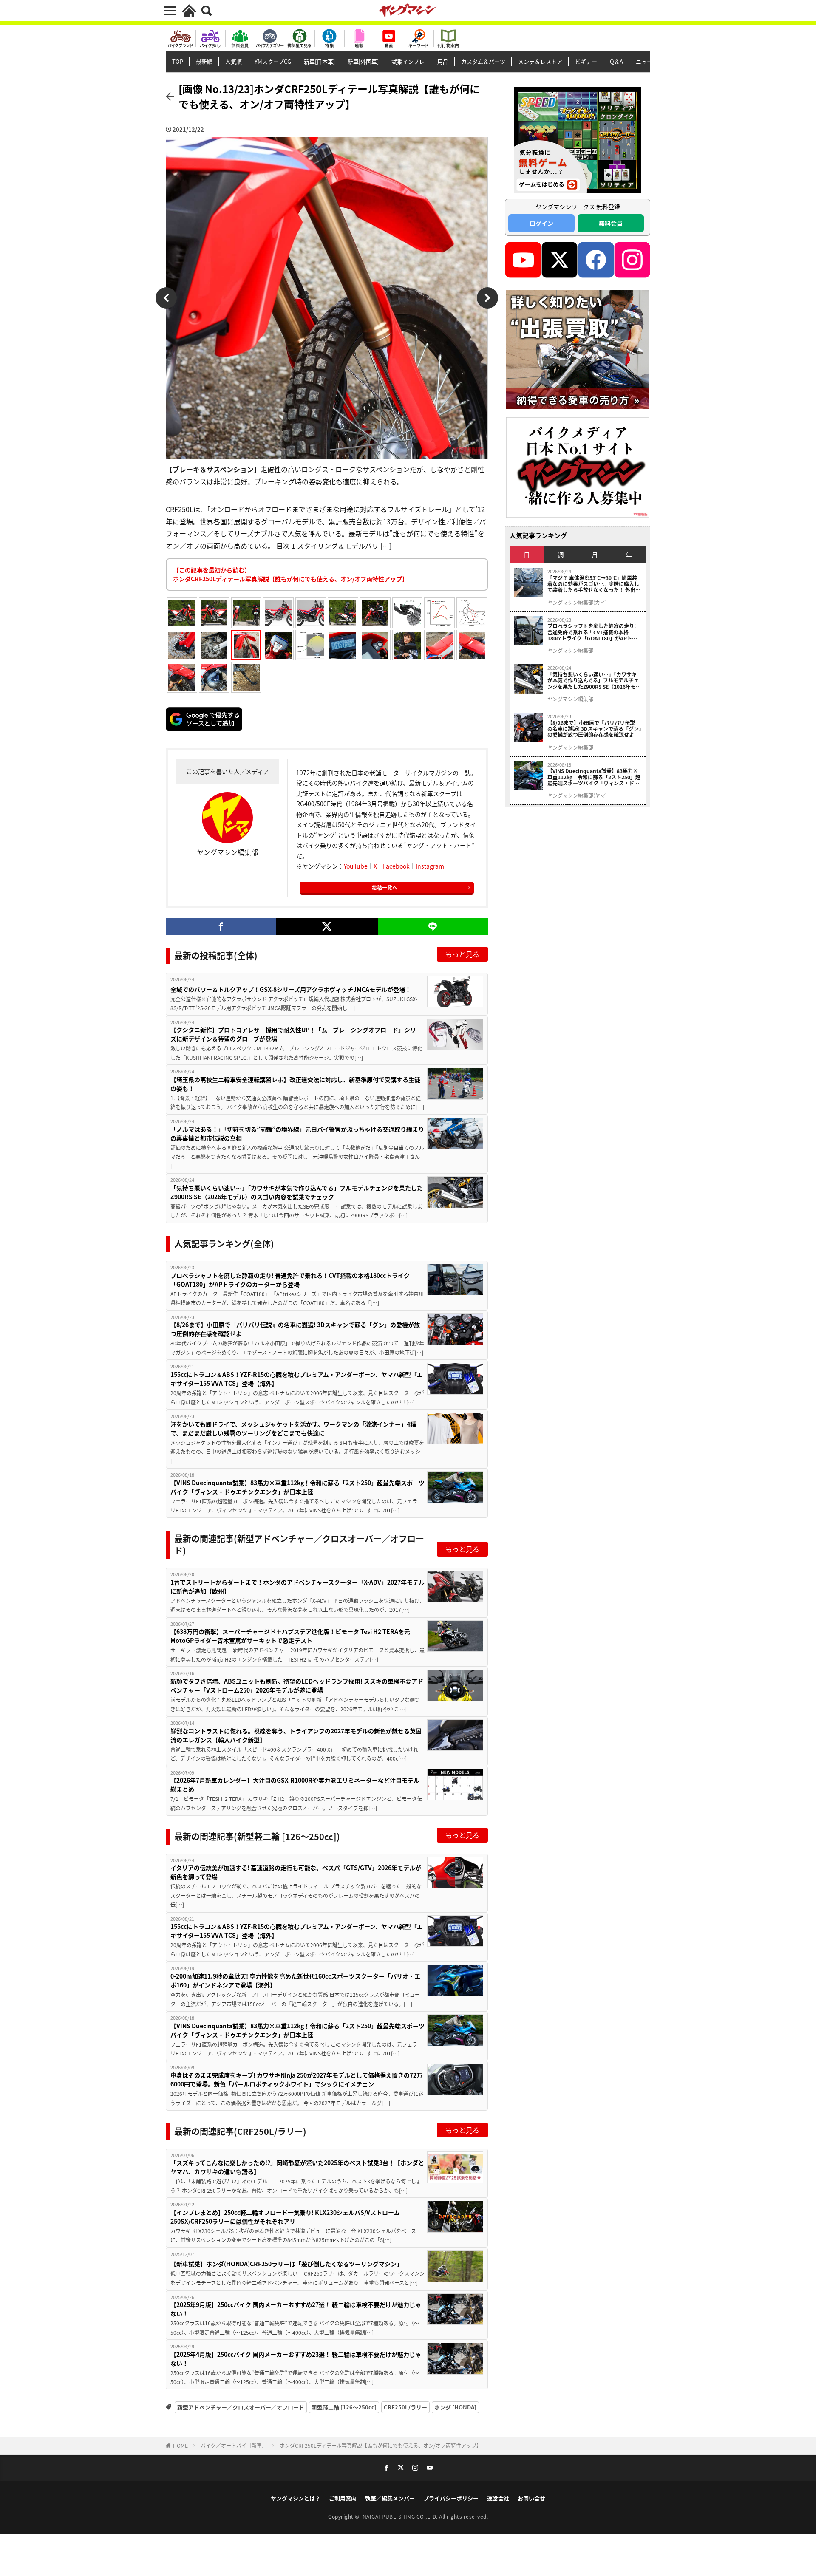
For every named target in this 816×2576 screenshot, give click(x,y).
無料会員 (611, 223)
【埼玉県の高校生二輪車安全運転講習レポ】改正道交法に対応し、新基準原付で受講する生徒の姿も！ (295, 1084)
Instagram (430, 866)
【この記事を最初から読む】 (290, 574)
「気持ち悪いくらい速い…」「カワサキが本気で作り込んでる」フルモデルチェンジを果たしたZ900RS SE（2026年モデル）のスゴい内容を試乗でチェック (297, 1192)
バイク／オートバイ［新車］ (234, 2445)
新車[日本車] (319, 61)
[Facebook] (221, 926)
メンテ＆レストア (540, 61)
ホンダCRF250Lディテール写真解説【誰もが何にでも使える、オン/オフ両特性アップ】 (381, 2445)
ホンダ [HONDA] (455, 2407)
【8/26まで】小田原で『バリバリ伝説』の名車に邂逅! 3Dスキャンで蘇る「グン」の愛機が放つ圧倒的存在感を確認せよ (295, 1329)
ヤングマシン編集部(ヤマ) (577, 795)
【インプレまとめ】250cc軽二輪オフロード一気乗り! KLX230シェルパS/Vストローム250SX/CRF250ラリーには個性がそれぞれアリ (285, 2217)
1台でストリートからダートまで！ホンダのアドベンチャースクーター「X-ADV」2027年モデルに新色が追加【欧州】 (297, 1587)
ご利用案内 (343, 2498)
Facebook (396, 866)
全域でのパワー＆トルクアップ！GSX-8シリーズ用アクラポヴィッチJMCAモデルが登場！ (291, 989)
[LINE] (433, 926)
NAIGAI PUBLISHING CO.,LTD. (401, 2516)
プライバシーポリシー (451, 2498)
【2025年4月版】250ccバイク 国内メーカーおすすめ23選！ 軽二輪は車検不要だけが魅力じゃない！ (296, 2359)
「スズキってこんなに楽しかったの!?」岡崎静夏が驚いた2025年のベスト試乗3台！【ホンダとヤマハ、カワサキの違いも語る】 (297, 2167)
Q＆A (616, 61)
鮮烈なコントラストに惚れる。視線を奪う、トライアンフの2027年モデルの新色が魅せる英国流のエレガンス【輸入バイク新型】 (296, 1735)
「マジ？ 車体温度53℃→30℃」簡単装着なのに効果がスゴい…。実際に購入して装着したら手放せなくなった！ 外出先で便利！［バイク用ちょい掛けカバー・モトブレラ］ (594, 584)
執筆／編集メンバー (390, 2498)
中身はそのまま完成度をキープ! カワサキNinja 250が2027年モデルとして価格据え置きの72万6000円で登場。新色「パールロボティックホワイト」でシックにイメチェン (296, 2079)
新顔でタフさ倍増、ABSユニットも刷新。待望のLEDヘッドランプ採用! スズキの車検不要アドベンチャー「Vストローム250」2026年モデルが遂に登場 (297, 1686)
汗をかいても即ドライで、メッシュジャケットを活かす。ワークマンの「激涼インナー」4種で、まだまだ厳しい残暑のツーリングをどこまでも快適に (293, 1428)
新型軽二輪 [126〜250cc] (344, 2407)
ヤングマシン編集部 (570, 651)
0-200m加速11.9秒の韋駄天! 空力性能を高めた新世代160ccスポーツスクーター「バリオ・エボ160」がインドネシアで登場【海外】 (295, 1980)
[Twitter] (327, 926)
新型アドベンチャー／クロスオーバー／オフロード (241, 2407)
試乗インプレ (408, 61)
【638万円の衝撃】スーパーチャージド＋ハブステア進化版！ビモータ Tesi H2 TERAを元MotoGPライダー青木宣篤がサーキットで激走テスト (290, 1636)
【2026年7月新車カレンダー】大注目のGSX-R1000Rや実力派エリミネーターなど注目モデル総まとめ (295, 1785)
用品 (443, 61)
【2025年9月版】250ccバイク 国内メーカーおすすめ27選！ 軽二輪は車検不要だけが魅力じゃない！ (296, 2309)
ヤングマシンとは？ (296, 2498)
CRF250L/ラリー (405, 2407)
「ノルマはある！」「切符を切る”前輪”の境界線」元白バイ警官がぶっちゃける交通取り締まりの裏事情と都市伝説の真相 (297, 1134)
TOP (178, 61)
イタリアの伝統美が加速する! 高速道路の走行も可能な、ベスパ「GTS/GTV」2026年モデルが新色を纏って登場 (296, 1872)
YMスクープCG (273, 61)
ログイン (541, 223)
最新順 (204, 61)
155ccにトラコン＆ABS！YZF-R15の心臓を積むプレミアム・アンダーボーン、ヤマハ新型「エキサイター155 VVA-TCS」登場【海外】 (297, 1379)
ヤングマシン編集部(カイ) (577, 603)
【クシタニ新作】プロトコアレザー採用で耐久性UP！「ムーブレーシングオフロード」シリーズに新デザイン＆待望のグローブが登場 (296, 1034)
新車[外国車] (363, 61)
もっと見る (462, 954)
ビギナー (586, 61)
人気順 (234, 61)
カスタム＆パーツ (483, 61)
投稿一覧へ (385, 887)
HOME (180, 2445)
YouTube (356, 866)
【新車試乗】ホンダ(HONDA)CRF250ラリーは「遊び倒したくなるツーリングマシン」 (286, 2264)
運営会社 (498, 2498)
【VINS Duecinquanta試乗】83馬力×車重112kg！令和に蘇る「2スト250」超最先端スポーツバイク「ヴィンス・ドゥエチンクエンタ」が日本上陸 (297, 1487)
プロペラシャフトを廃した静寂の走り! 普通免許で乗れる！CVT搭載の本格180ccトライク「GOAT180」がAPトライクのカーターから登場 (290, 1280)
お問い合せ (531, 2498)
